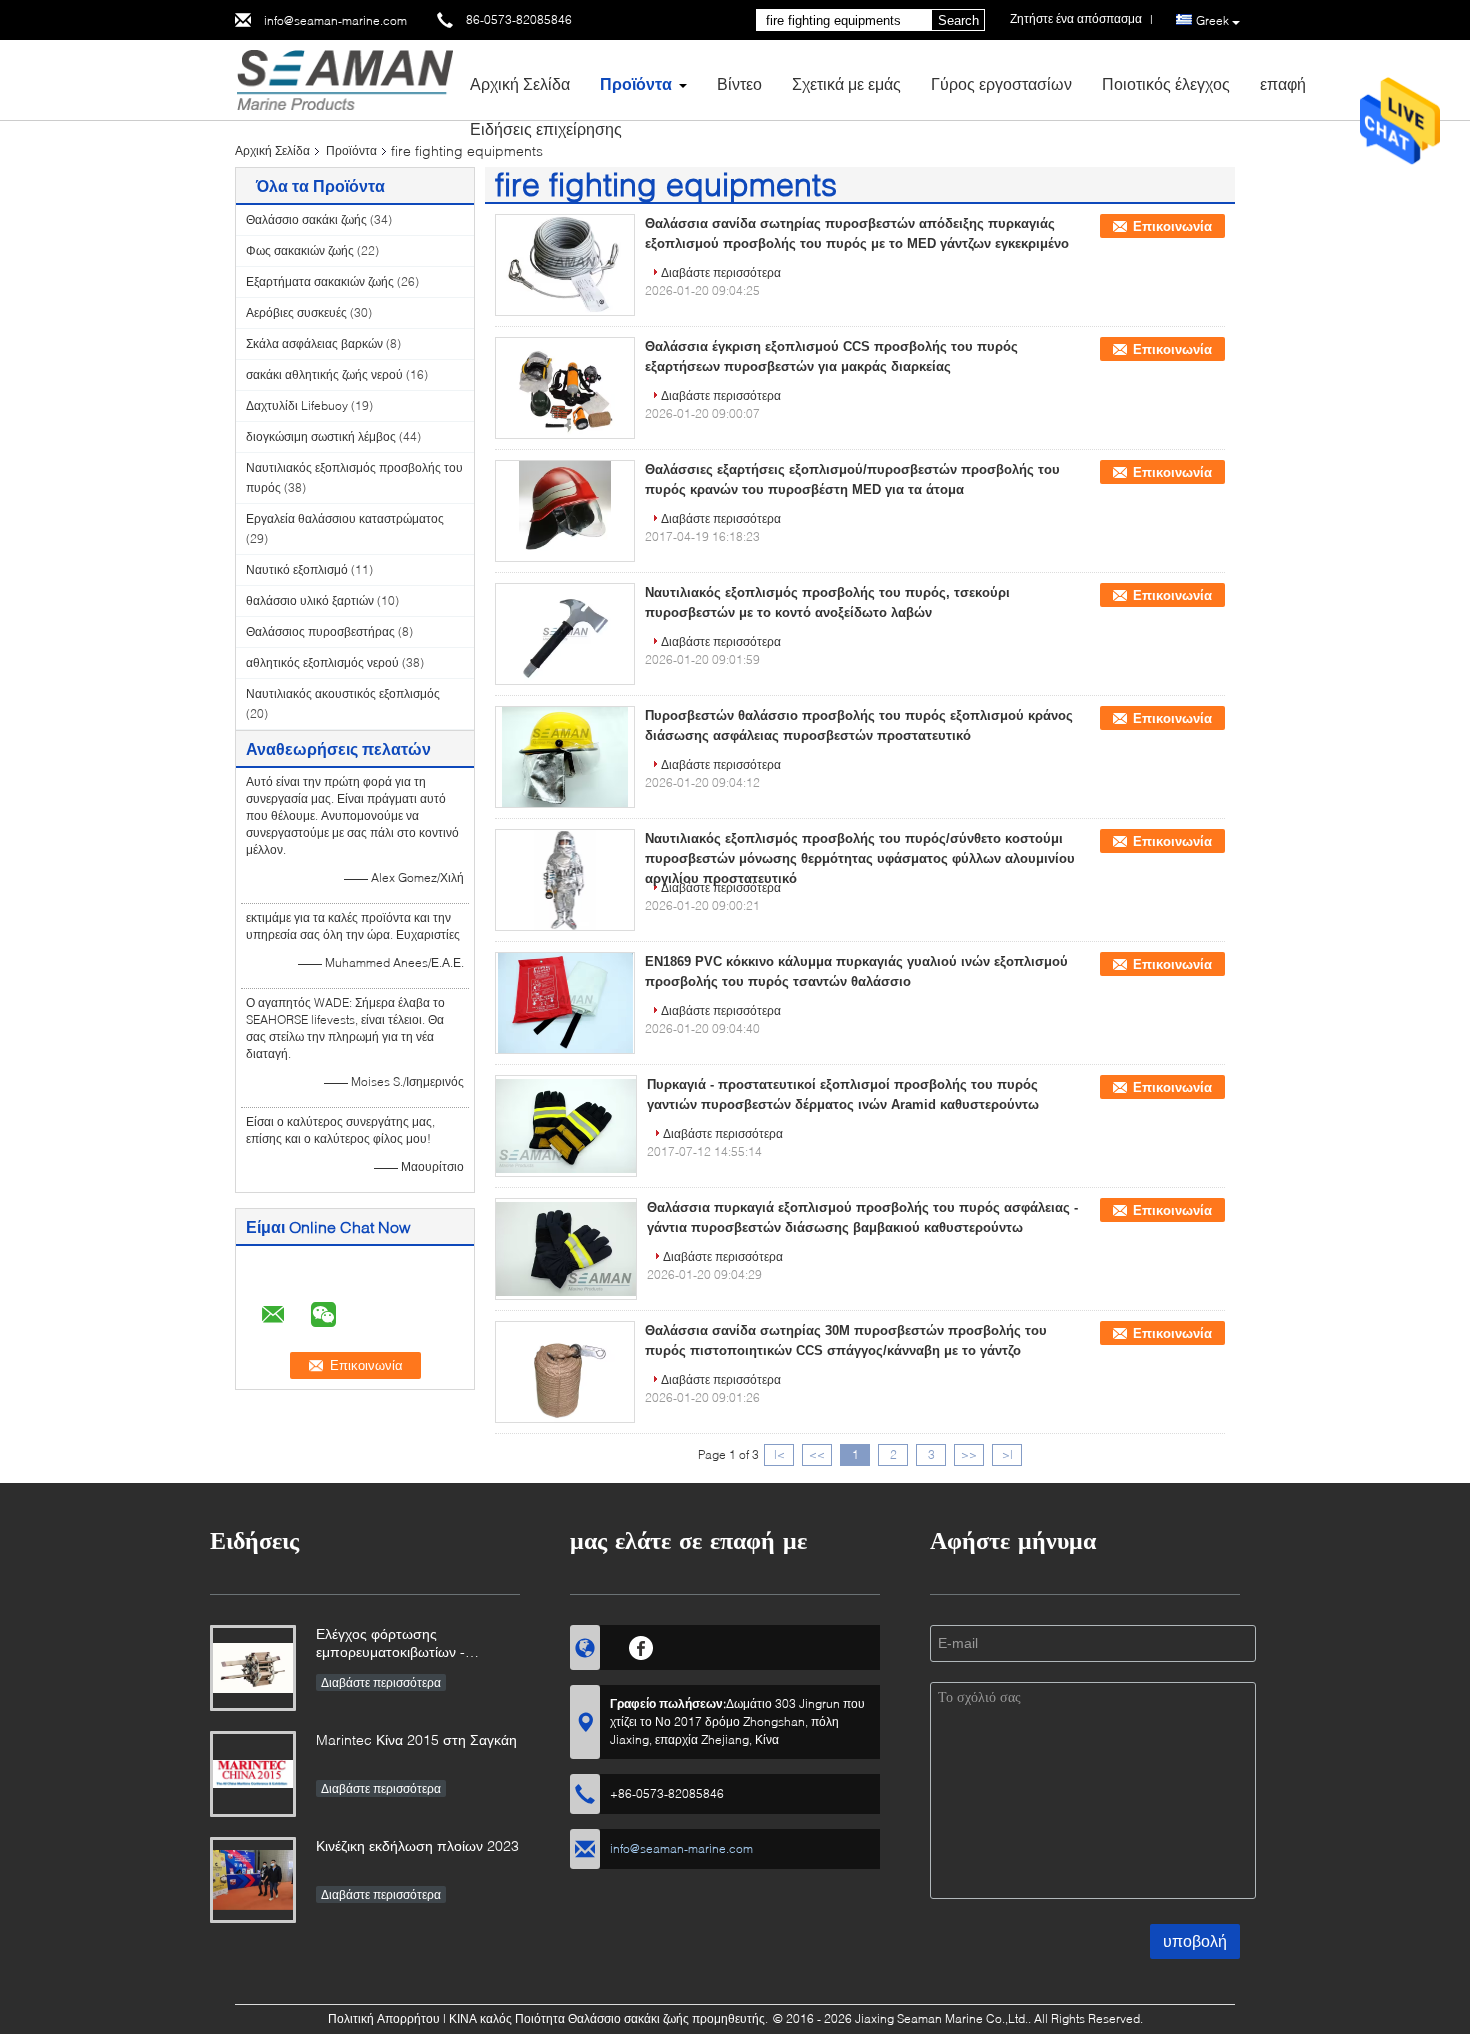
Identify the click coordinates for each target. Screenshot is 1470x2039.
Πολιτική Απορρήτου (384, 2018)
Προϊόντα (636, 83)
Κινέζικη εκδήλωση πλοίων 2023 (417, 1845)
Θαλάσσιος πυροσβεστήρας (320, 631)
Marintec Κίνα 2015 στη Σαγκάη (416, 1739)
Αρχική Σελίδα (520, 83)
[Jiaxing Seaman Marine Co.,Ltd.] (344, 78)
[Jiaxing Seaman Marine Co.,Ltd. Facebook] (641, 1645)
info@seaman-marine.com (335, 20)
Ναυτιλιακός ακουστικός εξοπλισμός (343, 693)
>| (1007, 1454)
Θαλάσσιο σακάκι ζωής (306, 219)
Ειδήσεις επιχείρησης (546, 128)
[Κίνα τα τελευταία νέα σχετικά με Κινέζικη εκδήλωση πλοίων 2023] (253, 1880)
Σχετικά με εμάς (846, 83)
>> (969, 1454)
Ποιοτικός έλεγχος (1166, 83)
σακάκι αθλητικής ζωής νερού (324, 374)
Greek (1212, 20)
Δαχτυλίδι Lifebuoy (297, 405)
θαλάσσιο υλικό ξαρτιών (310, 600)
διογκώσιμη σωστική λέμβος (321, 436)
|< (779, 1454)
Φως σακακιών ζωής (300, 250)
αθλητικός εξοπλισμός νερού (322, 662)
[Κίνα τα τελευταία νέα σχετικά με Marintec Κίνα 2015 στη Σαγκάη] (253, 1774)
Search (958, 20)
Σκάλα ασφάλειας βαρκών (314, 343)
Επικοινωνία (1172, 226)
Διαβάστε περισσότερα (721, 272)
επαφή (1283, 83)
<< (817, 1454)
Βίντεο (739, 83)
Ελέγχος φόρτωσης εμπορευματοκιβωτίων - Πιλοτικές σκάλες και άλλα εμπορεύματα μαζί (396, 1644)
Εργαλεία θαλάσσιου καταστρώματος (345, 518)
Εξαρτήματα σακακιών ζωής (320, 281)
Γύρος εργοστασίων (1001, 83)
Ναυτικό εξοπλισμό (297, 569)
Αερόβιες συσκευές (296, 312)
